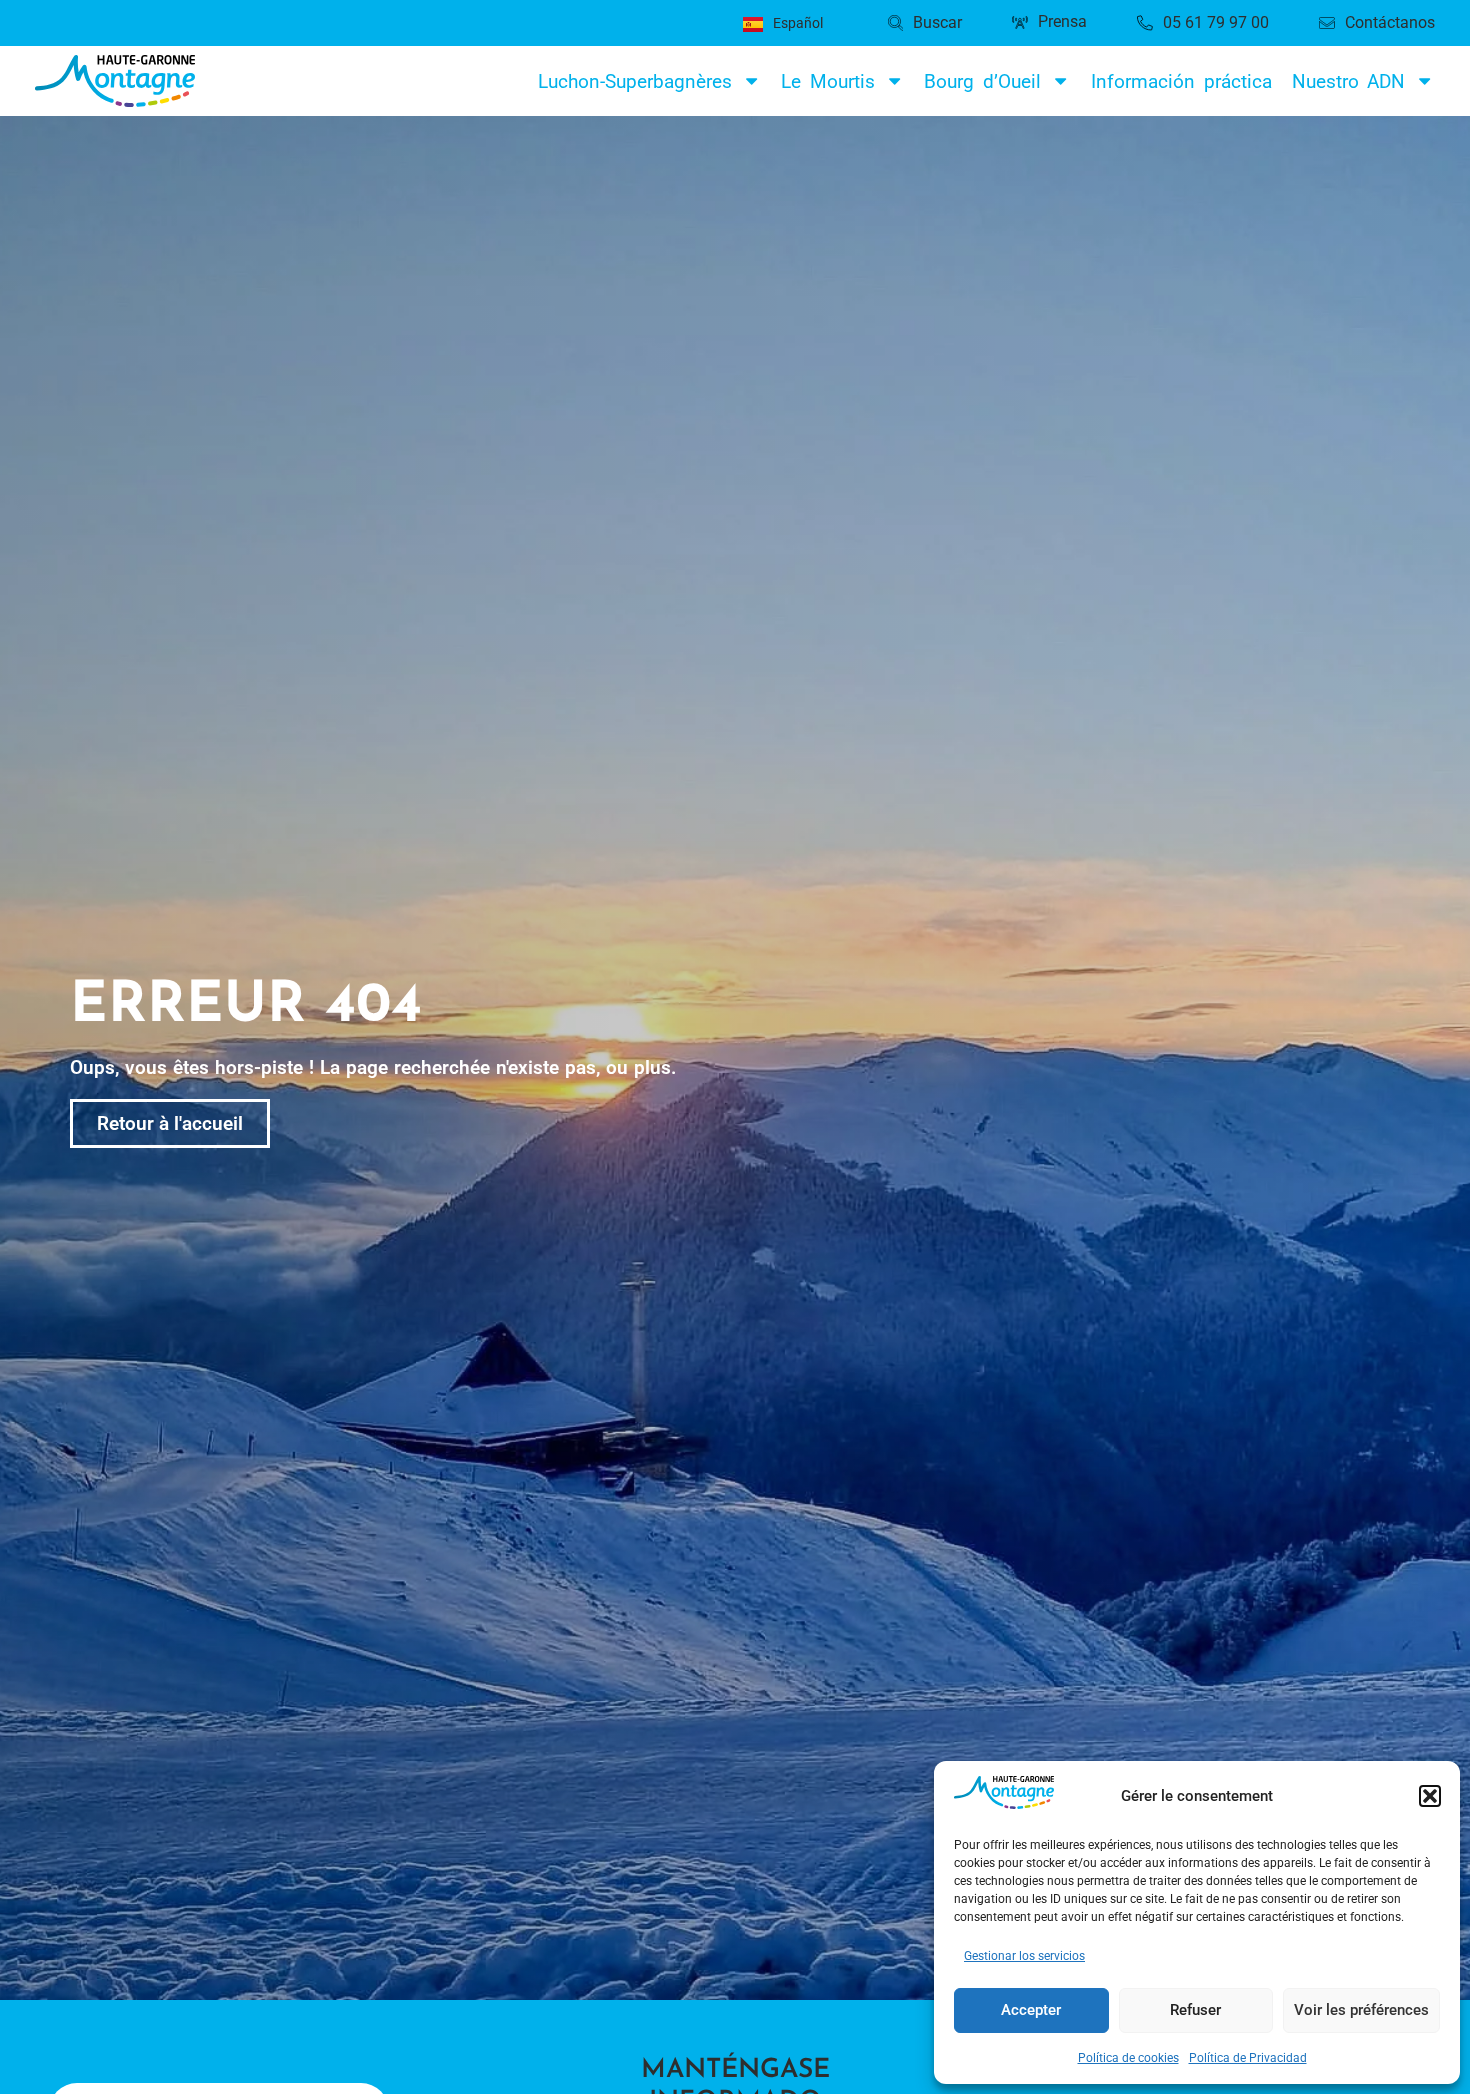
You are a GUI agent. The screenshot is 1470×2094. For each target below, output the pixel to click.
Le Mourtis (828, 81)
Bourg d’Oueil (982, 81)
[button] (1430, 1796)
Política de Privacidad (1248, 2058)
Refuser (1195, 2010)
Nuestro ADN (1349, 81)
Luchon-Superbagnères (635, 81)
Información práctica (1181, 81)
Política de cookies (1128, 2058)
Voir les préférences (1361, 2010)
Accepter (1031, 2010)
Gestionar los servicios (1024, 1956)
